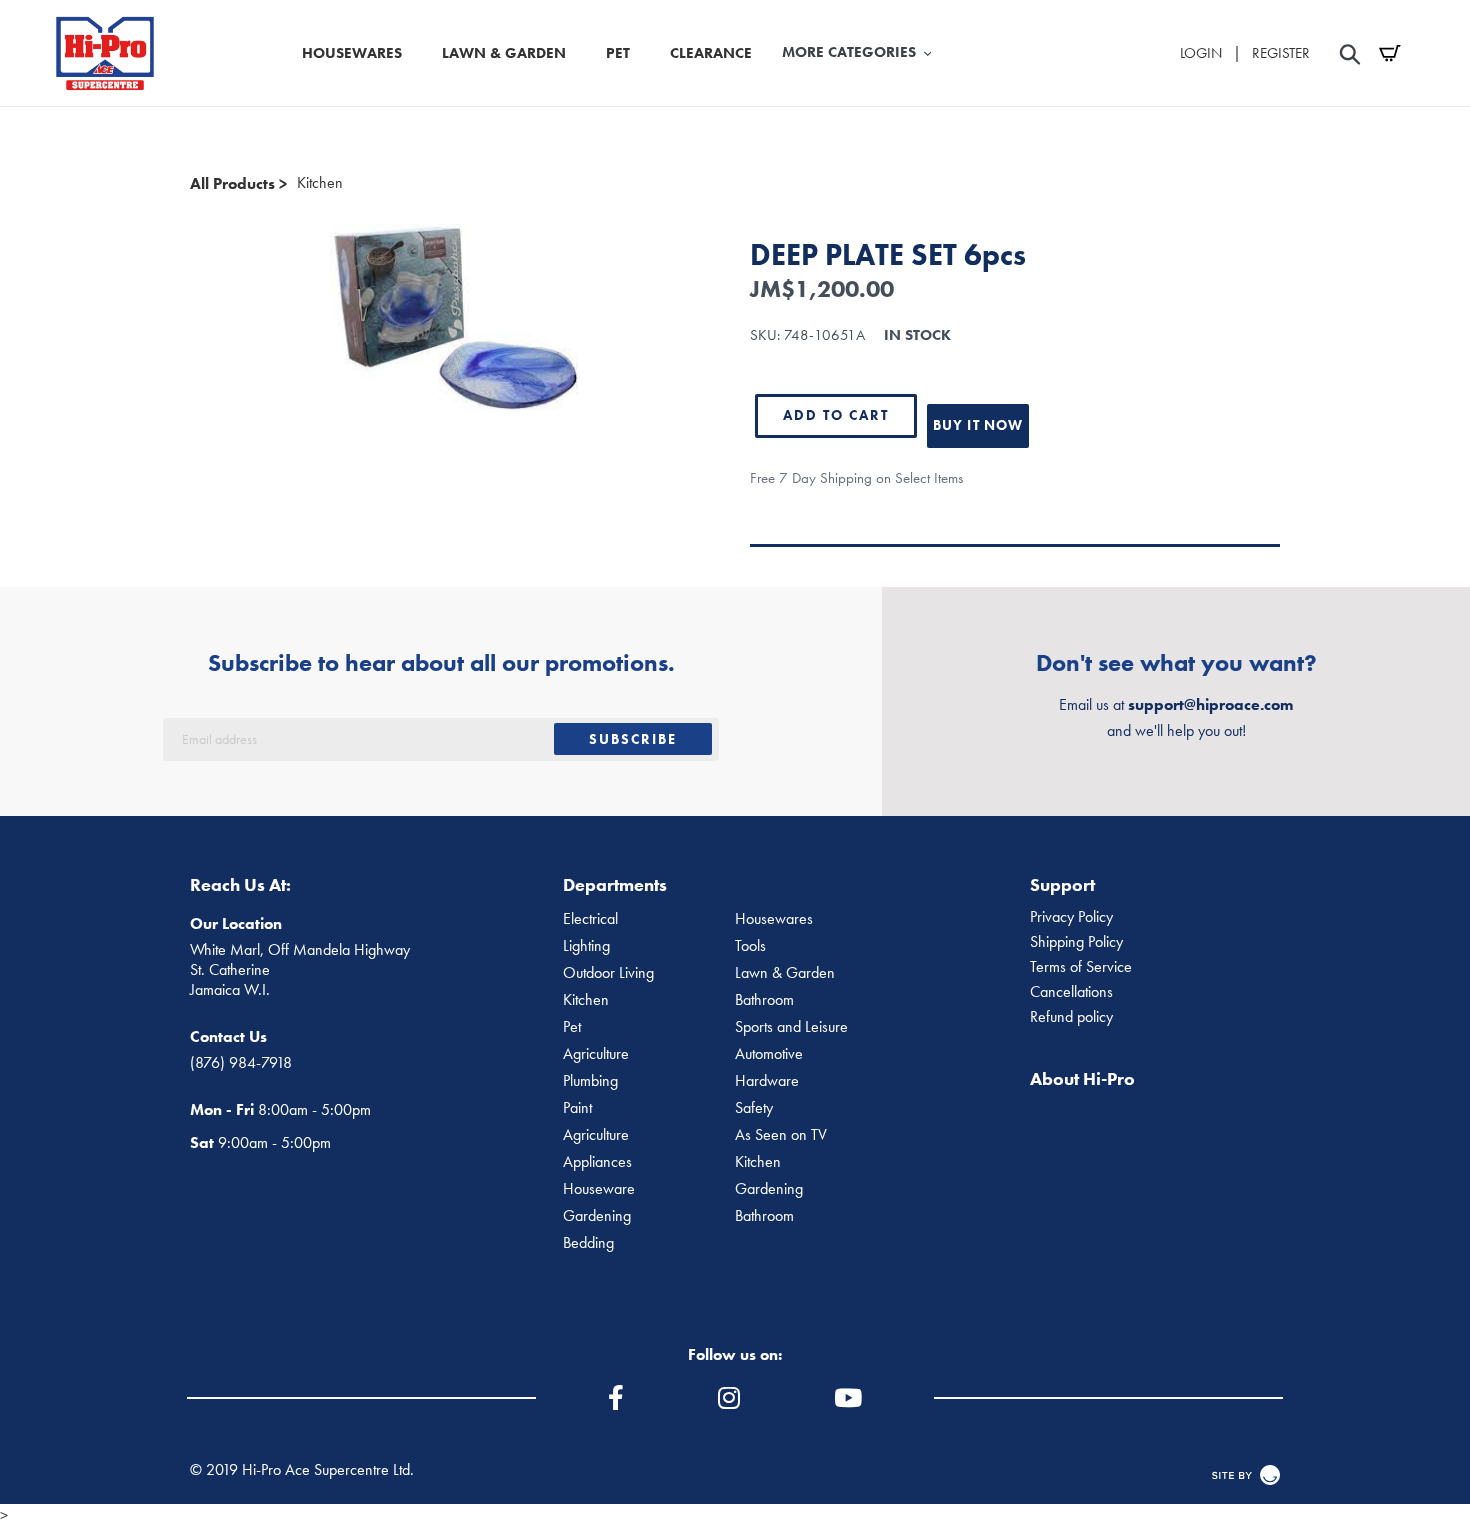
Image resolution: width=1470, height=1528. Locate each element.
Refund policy (1071, 1017)
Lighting (586, 946)
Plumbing (590, 1081)
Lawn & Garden (785, 973)
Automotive (769, 1054)
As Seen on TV (781, 1135)
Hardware (767, 1081)
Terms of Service (1081, 967)
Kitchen (320, 183)
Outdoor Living (608, 973)
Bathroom (764, 1000)
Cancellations (1071, 992)
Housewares (774, 919)
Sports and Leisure (791, 1027)
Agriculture (596, 1054)
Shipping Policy (1076, 942)
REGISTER (1281, 53)
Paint (577, 1108)
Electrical (590, 919)
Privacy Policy (1071, 917)
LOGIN (1201, 53)
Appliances (597, 1162)
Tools (750, 946)
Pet (572, 1027)
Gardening (769, 1189)
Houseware (599, 1189)
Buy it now (978, 425)
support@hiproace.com (1210, 704)
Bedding (588, 1243)
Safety (754, 1108)
